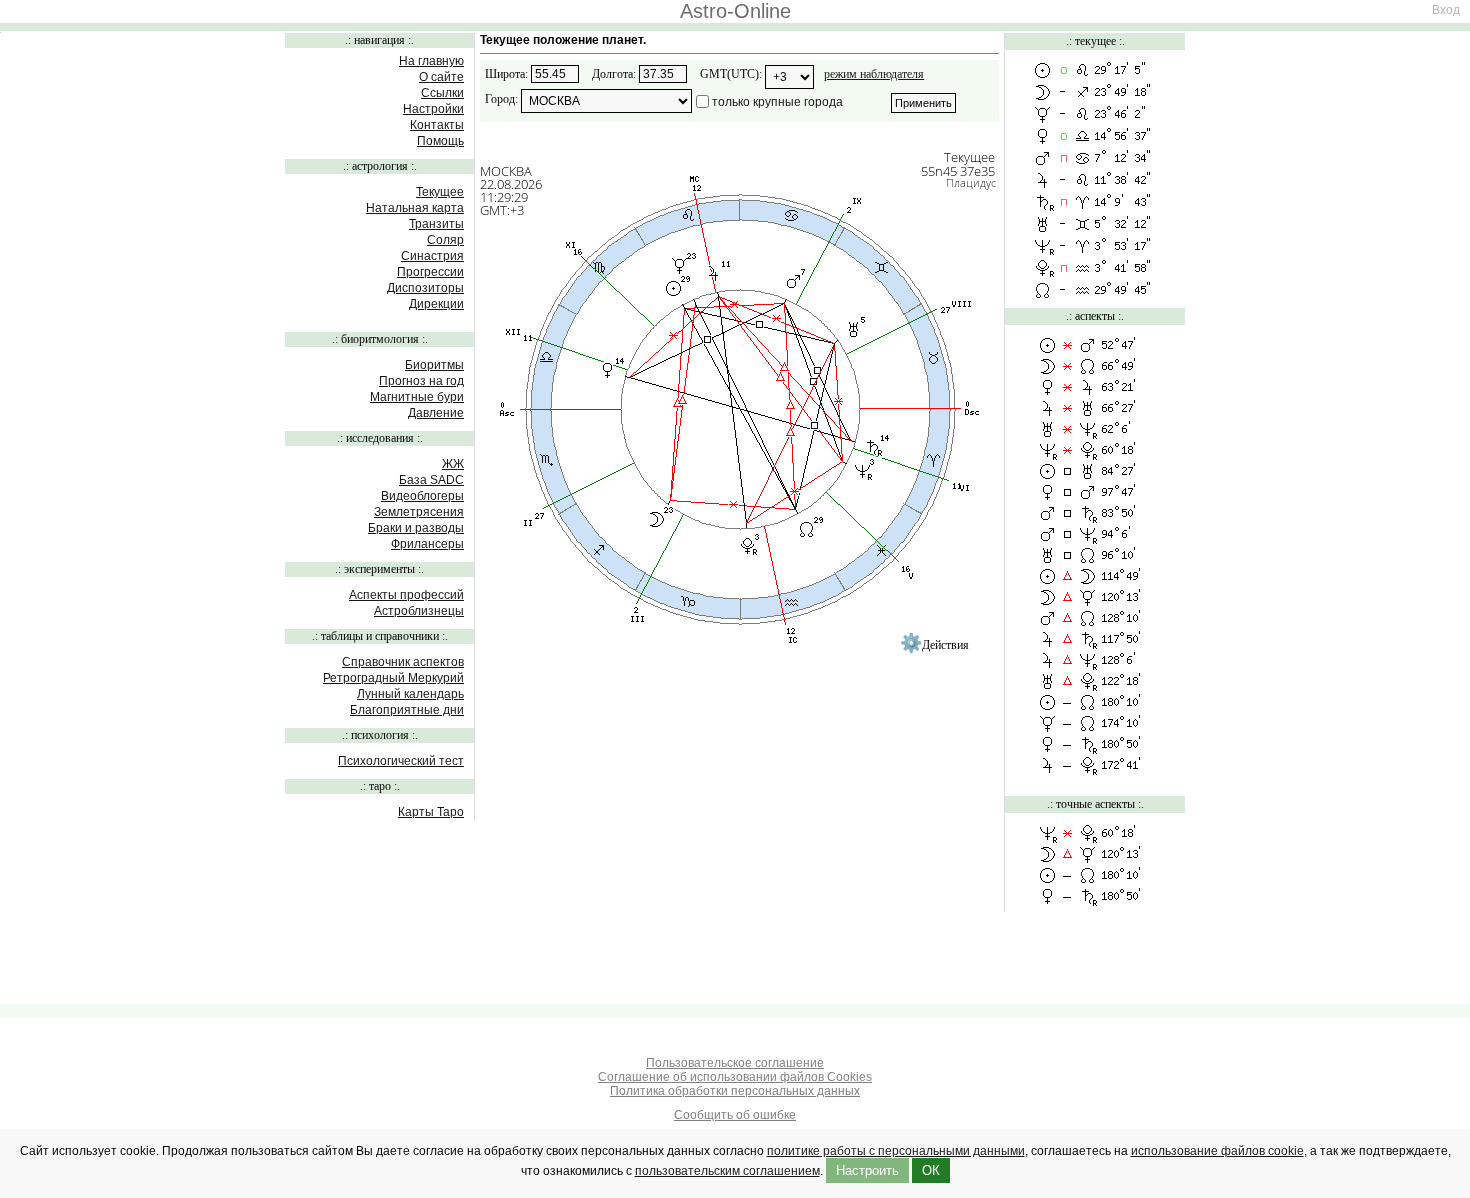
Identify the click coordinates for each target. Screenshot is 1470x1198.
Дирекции (436, 304)
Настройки (433, 109)
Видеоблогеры (422, 496)
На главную (431, 61)
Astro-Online (735, 11)
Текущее (440, 192)
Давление (436, 413)
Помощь (440, 141)
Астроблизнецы (419, 611)
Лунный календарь (410, 694)
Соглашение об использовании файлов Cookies (735, 1077)
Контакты (437, 125)
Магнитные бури (417, 397)
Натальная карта (415, 208)
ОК (931, 1170)
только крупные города (777, 102)
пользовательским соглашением (727, 1171)
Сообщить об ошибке (735, 1115)
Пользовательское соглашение (735, 1063)
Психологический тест (401, 761)
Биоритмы (434, 365)
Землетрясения (419, 512)
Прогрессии (430, 272)
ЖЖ (453, 464)
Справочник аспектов (403, 662)
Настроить (867, 1170)
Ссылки (442, 93)
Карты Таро (431, 812)
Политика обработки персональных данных (735, 1091)
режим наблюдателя (874, 74)
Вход (1446, 10)
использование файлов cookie (1217, 1151)
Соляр (445, 240)
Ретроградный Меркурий (393, 678)
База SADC (431, 480)
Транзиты (436, 224)
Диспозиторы (425, 288)
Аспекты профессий (406, 595)
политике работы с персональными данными (896, 1151)
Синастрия (432, 256)
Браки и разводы (416, 528)
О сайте (441, 77)
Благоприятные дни (407, 710)
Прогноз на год (421, 381)
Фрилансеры (427, 544)
